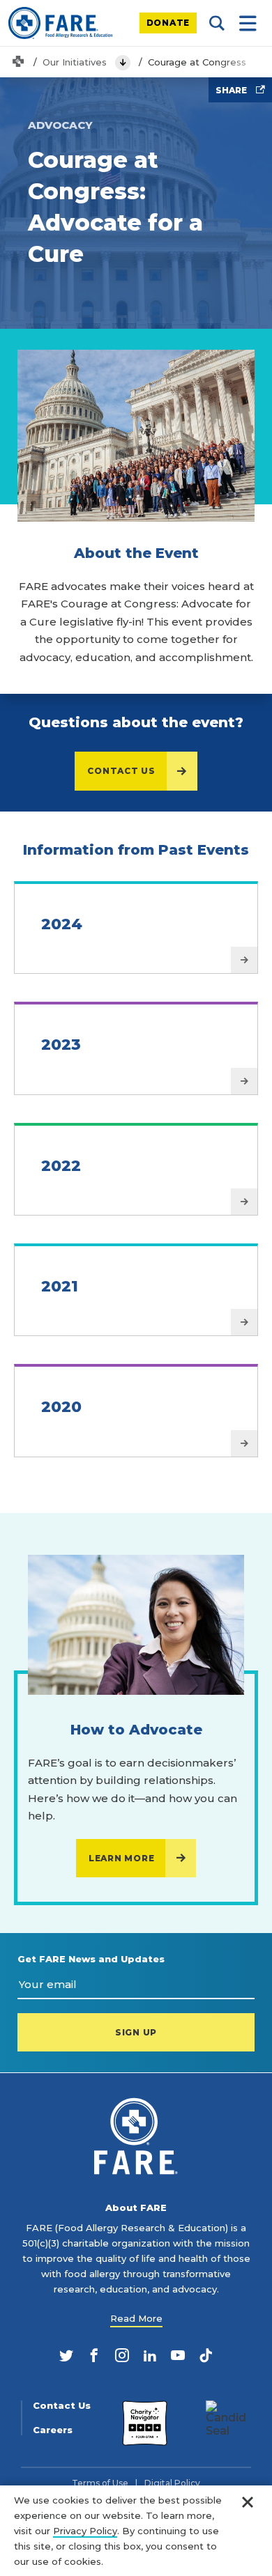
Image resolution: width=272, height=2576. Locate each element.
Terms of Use (100, 2483)
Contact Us (121, 771)
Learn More (122, 1858)
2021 (60, 1286)
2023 (61, 1045)
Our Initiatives (75, 62)
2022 (61, 1166)
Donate (168, 23)
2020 (61, 1407)
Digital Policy (172, 2483)
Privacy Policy (85, 2531)
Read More (136, 2318)
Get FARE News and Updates (91, 1959)
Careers (53, 2430)
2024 (62, 924)
